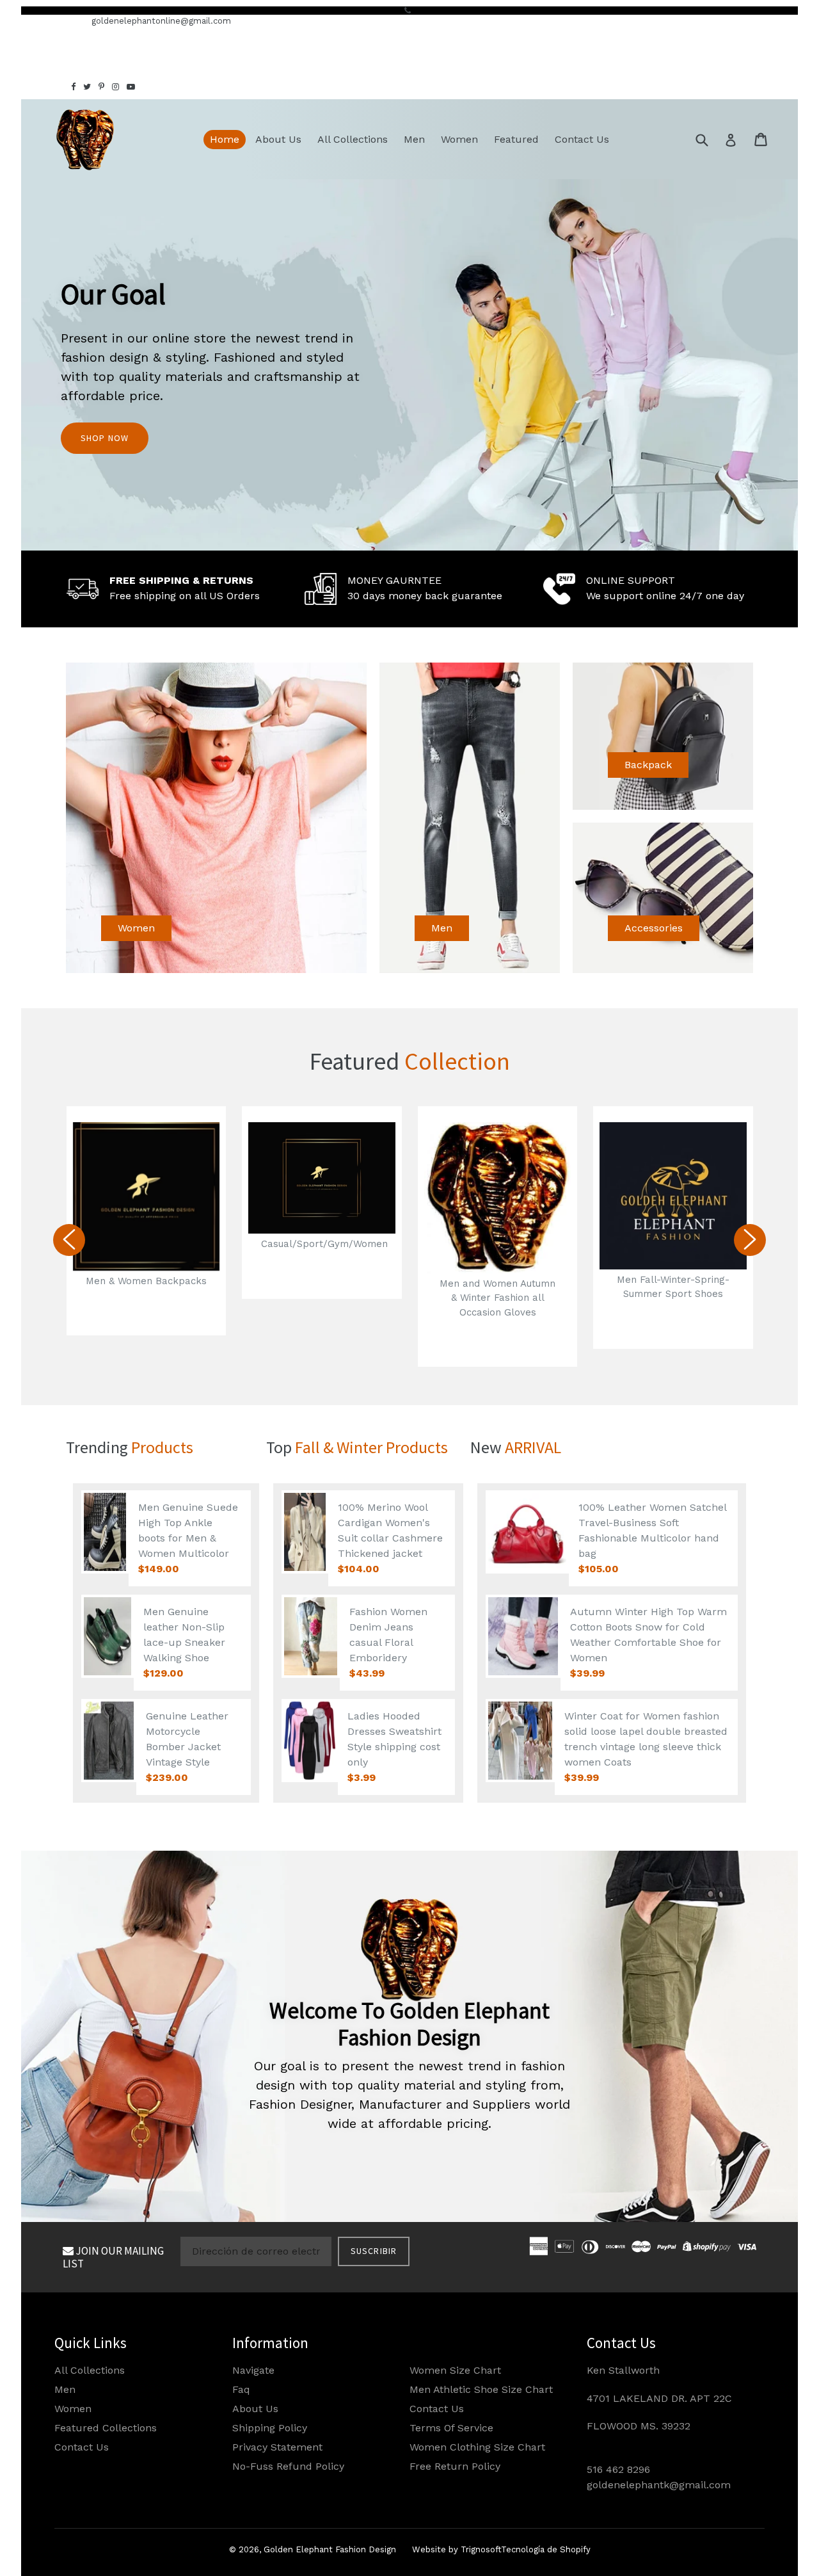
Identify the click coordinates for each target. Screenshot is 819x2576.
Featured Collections (106, 2428)
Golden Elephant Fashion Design (330, 2549)
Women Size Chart (455, 2370)
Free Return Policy (455, 2466)
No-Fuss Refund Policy (288, 2466)
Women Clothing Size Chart (477, 2447)
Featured (516, 139)
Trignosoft (481, 2549)
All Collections (353, 139)
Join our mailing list (113, 2257)
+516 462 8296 (51, 21)
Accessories (654, 928)
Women (459, 139)
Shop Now (105, 438)
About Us (278, 139)
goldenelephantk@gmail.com (659, 2485)
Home (225, 139)
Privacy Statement (277, 2447)
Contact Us (582, 139)
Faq (241, 2389)
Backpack (648, 765)
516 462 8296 (618, 2469)
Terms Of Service (451, 2428)
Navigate (253, 2370)
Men (414, 139)
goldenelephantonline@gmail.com (161, 21)
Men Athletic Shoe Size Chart (481, 2389)
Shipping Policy (270, 2428)
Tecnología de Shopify (546, 2549)
